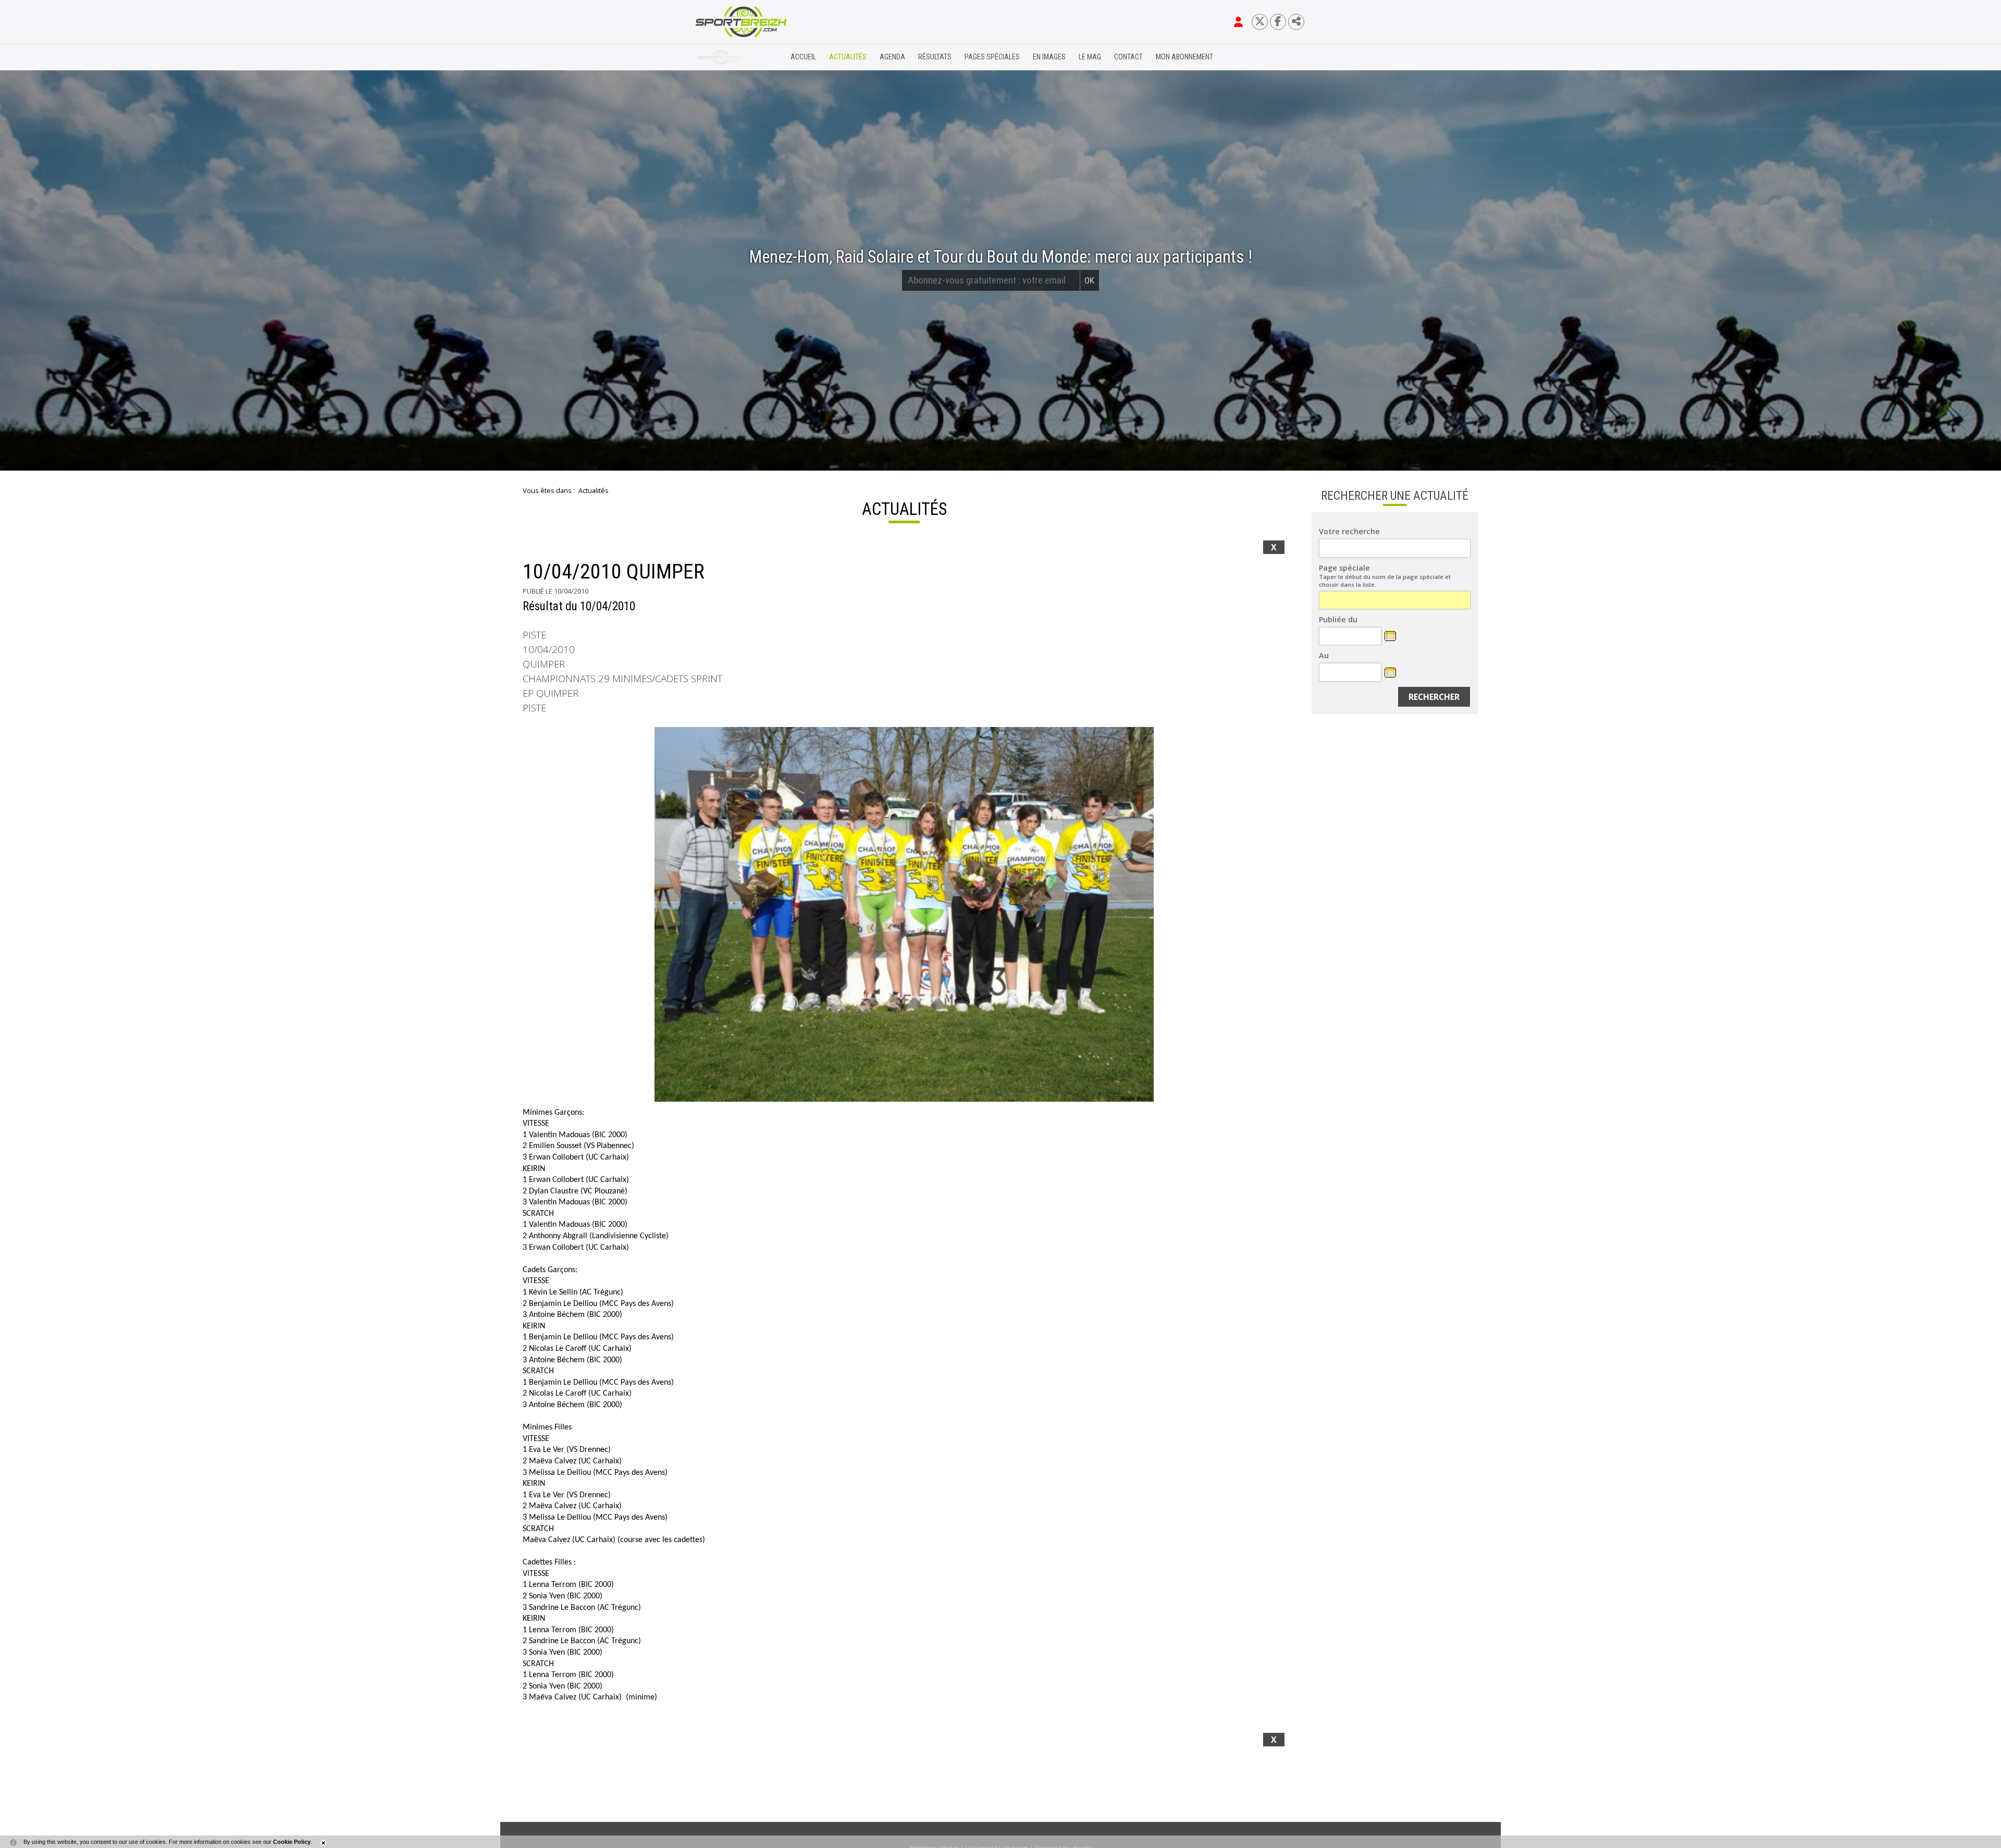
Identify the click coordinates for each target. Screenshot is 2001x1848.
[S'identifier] (1238, 22)
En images (1049, 57)
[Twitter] (1260, 22)
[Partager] (1296, 22)
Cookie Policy (292, 1842)
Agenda (892, 57)
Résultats (935, 57)
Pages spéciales (992, 57)
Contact (1128, 57)
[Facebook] (1278, 22)
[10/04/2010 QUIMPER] (904, 914)
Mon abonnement (1184, 57)
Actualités (848, 57)
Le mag (1090, 57)
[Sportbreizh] (720, 57)
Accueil (803, 57)
